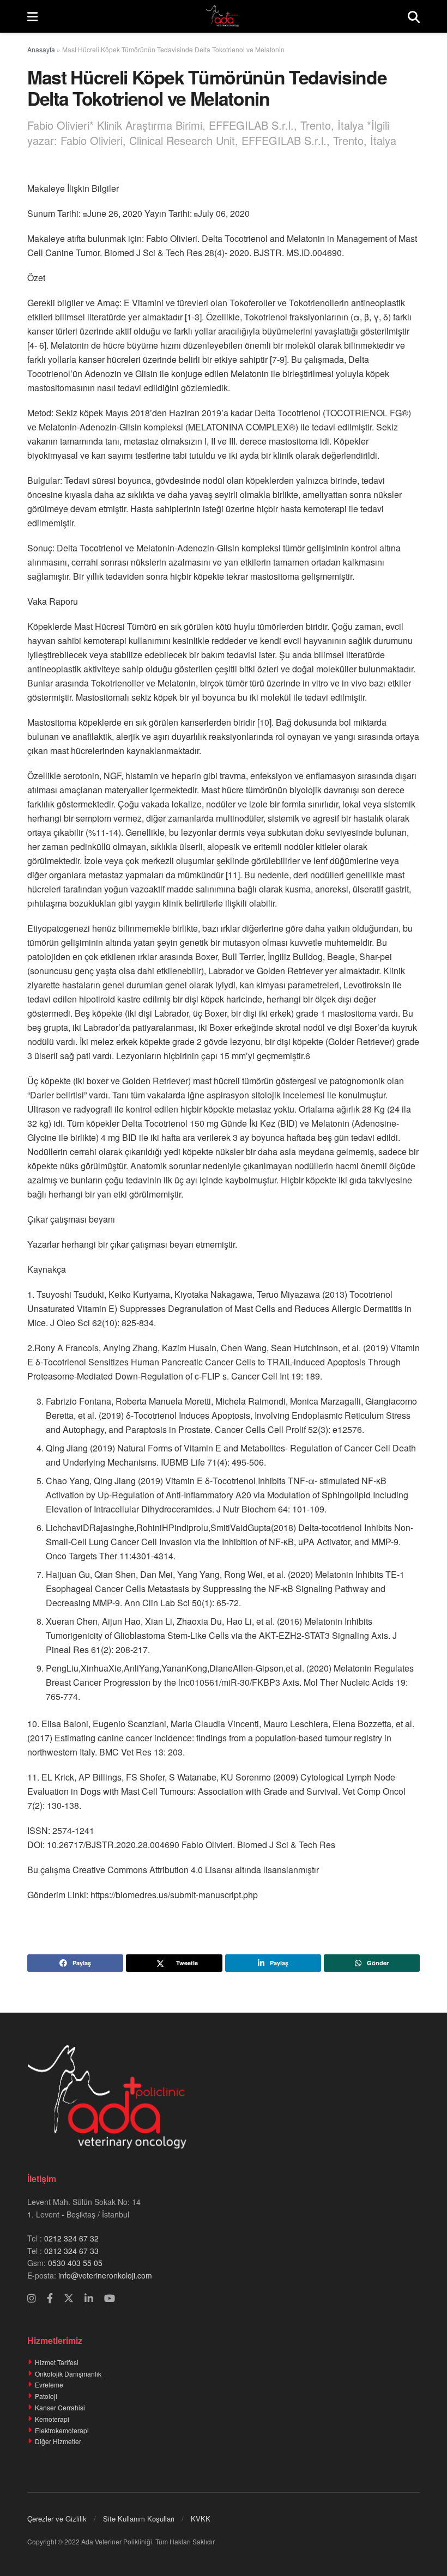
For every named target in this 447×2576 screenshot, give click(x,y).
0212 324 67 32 (71, 2238)
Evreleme (49, 2384)
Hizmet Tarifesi (57, 2362)
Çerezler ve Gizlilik (57, 2519)
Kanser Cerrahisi (60, 2407)
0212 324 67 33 (71, 2251)
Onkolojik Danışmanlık (68, 2374)
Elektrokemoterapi (62, 2430)
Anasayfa (41, 49)
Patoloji (46, 2396)
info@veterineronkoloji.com (104, 2275)
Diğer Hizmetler (58, 2441)
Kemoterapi (52, 2419)
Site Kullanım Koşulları (139, 2519)
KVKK (201, 2519)
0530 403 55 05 (75, 2263)
